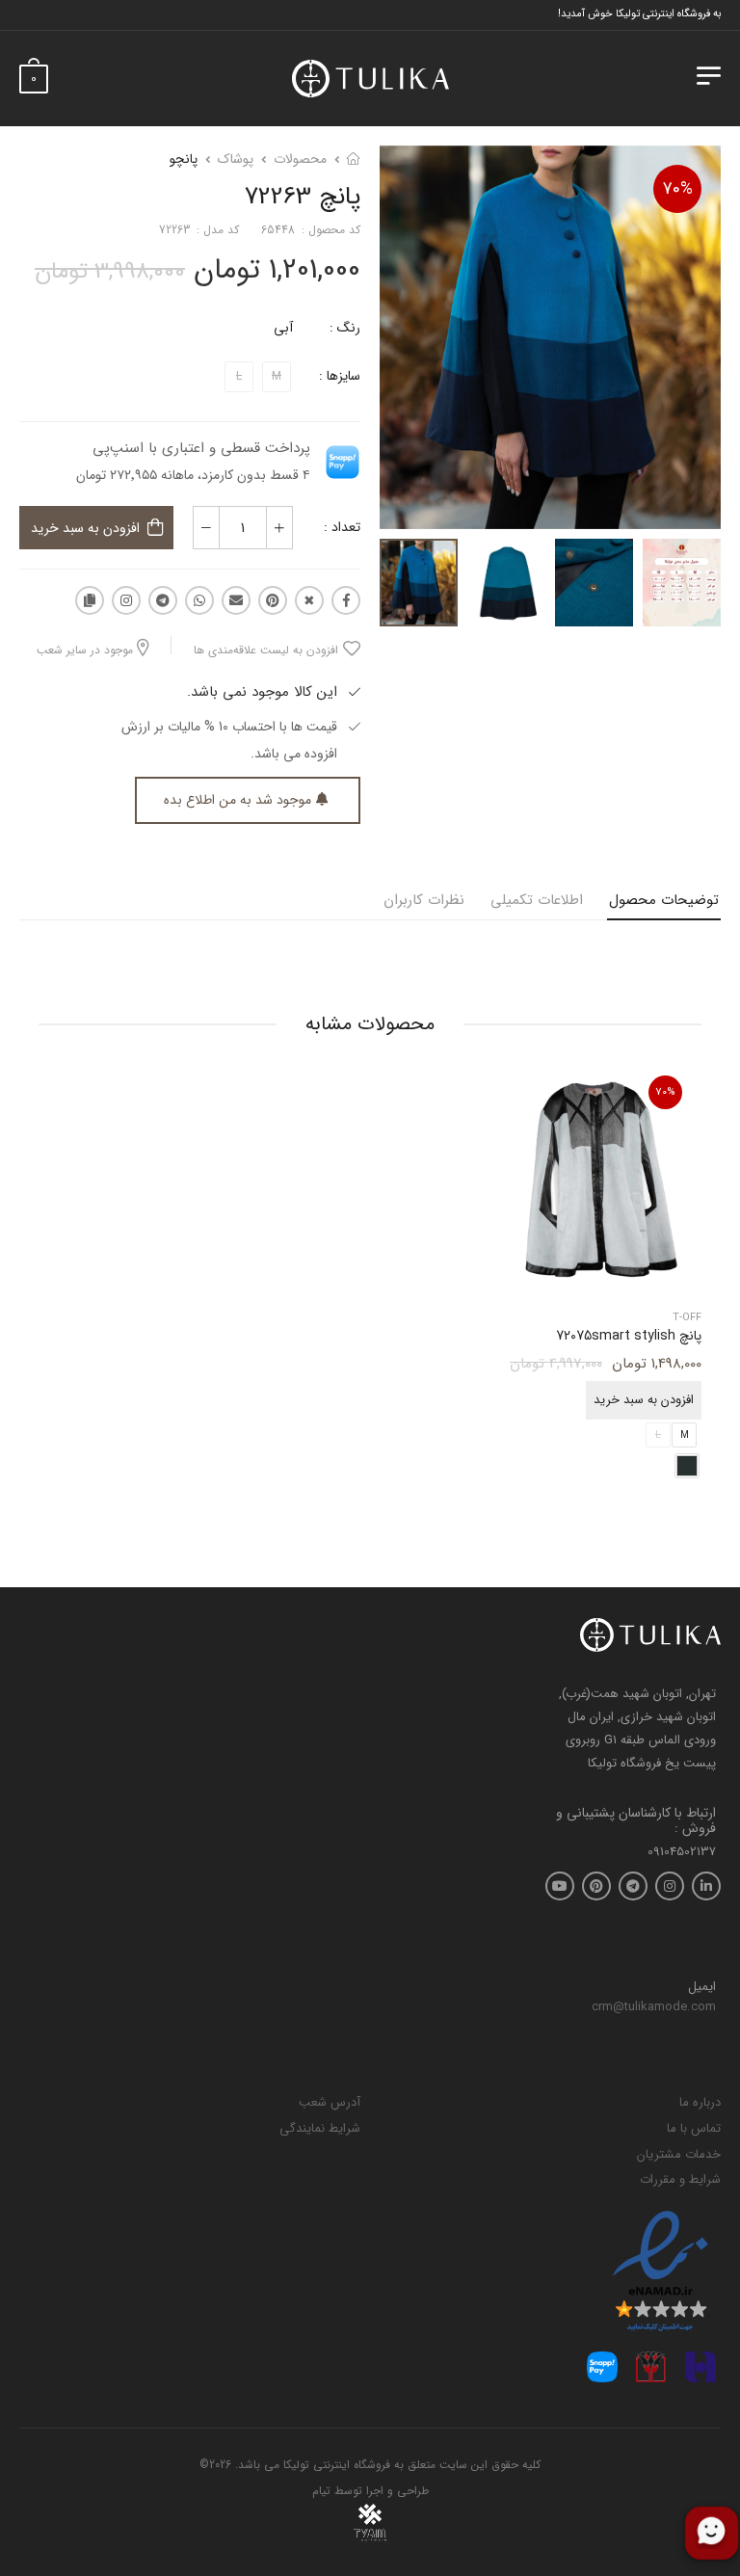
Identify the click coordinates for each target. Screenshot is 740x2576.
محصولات (300, 159)
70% (678, 189)
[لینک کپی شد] (90, 600)
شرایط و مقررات (680, 2179)
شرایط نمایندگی (320, 2128)
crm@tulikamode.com (654, 2007)
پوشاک (236, 159)
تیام (321, 2491)
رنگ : (345, 328)
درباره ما (700, 2102)
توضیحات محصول (664, 900)
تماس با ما (694, 2128)
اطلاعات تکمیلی (537, 900)
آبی (283, 328)
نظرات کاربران (424, 900)
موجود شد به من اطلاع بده (238, 800)
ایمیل (702, 1987)
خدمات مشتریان (679, 2154)
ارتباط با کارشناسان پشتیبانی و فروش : (636, 1821)
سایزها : (340, 376)
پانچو (184, 159)
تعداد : (342, 527)
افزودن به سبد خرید (85, 528)
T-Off (687, 1319)
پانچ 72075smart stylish (629, 1337)
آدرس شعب (330, 2102)
